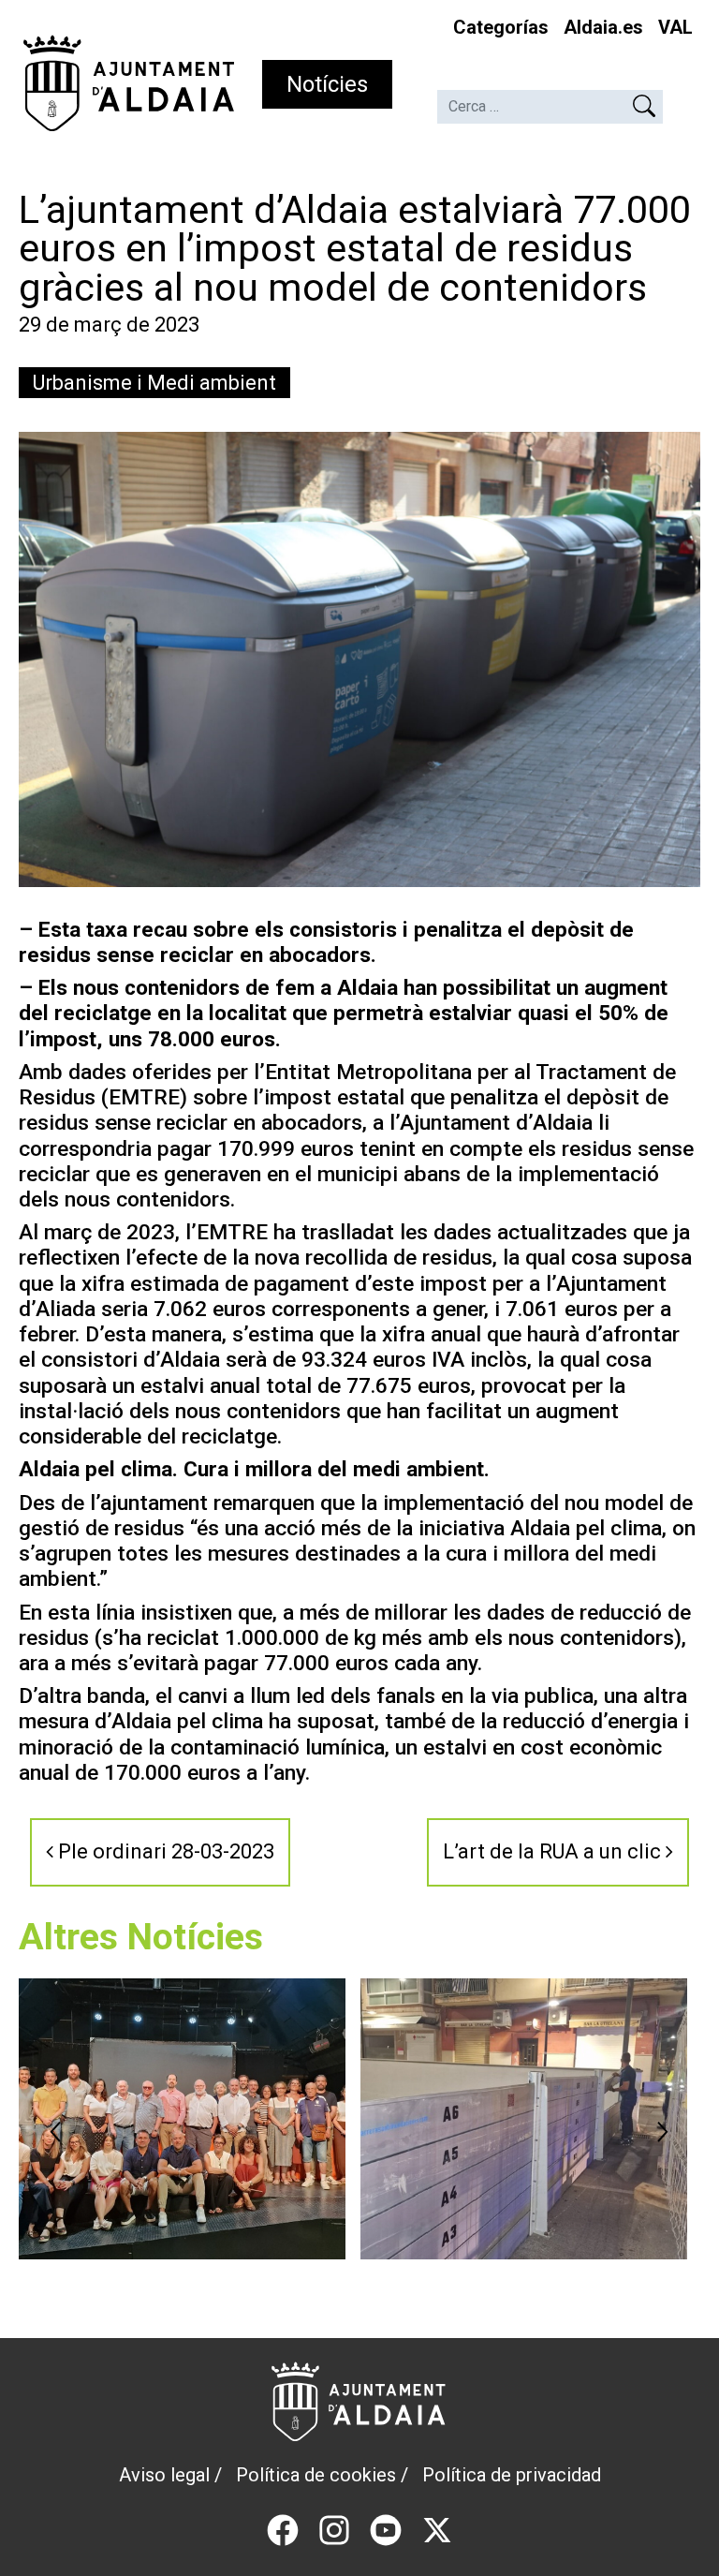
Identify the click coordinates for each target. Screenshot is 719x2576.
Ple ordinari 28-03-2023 (164, 1851)
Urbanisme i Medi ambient (154, 383)
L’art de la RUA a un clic (554, 1851)
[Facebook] (283, 2529)
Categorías (501, 27)
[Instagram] (334, 2529)
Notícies (327, 84)
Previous (56, 2132)
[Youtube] (386, 2529)
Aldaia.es (603, 27)
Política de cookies (316, 2475)
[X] (437, 2529)
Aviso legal (164, 2475)
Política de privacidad (512, 2475)
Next (663, 2132)
